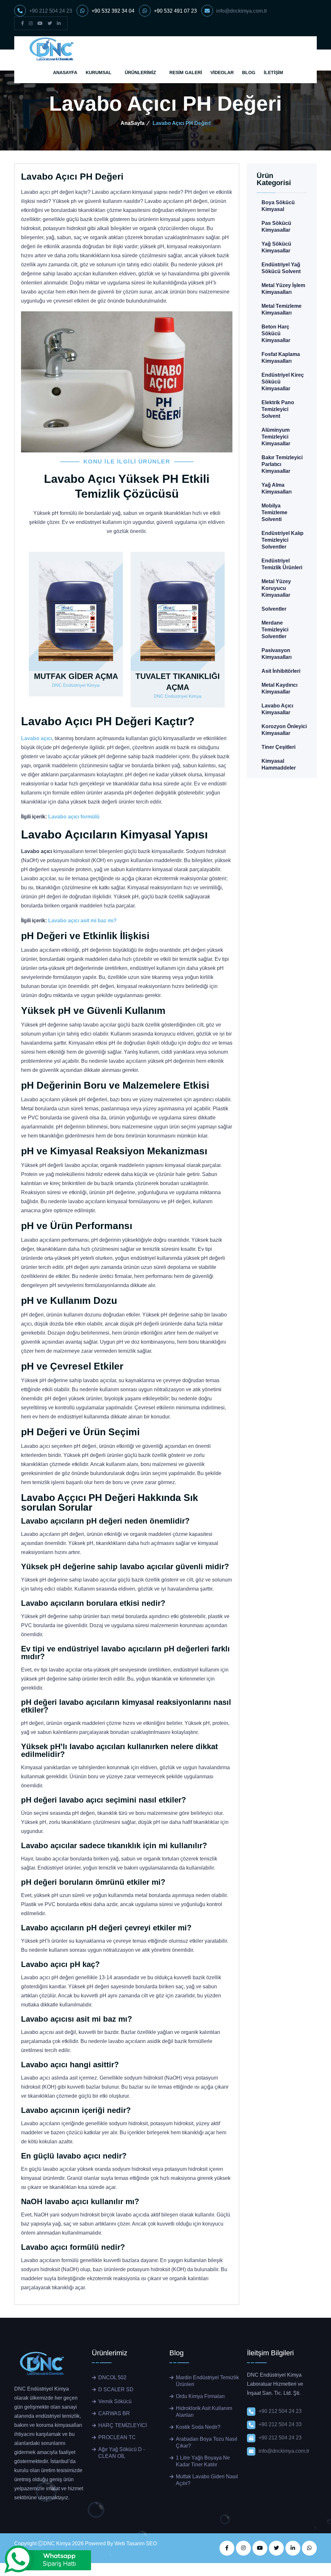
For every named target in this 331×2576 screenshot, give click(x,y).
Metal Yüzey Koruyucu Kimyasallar (276, 588)
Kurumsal (99, 72)
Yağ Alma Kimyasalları (277, 488)
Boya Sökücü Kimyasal (278, 206)
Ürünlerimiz (140, 72)
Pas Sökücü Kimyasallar (276, 227)
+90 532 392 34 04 (113, 11)
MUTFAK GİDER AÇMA (76, 676)
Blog (249, 72)
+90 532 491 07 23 (175, 11)
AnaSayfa (65, 72)
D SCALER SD (116, 2389)
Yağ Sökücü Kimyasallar (276, 247)
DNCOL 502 (112, 2377)
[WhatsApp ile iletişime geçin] (309, 2548)
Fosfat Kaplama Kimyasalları (281, 358)
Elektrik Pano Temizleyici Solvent (278, 409)
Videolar (222, 72)
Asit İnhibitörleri (281, 671)
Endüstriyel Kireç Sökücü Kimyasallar (283, 382)
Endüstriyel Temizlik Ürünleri (282, 564)
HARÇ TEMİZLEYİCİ (123, 2425)
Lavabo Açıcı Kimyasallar (277, 709)
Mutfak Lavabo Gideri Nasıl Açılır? (207, 2480)
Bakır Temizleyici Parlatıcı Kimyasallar (282, 464)
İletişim (273, 72)
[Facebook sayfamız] (22, 23)
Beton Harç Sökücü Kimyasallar (276, 333)
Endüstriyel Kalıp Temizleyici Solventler (283, 540)
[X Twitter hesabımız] (276, 2548)
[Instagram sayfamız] (31, 23)
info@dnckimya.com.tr (242, 11)
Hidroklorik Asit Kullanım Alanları (204, 2412)
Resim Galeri (186, 72)
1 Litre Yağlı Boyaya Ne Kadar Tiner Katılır (203, 2461)
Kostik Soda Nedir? (198, 2427)
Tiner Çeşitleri (278, 747)
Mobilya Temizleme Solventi (274, 512)
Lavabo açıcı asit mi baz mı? (82, 921)
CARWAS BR (114, 2413)
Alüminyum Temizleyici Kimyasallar (276, 437)
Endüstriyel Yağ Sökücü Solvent (281, 268)
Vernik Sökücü (115, 2401)
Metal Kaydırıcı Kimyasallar (279, 688)
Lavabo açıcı (37, 738)
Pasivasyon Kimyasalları (277, 654)
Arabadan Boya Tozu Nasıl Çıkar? (207, 2442)
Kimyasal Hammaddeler (279, 764)
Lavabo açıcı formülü (74, 817)
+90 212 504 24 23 (51, 11)
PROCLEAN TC (117, 2437)
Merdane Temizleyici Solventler (275, 630)
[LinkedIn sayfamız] (59, 23)
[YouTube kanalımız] (40, 23)
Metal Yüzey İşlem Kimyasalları (283, 289)
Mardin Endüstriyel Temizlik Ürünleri (207, 2381)
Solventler (274, 609)
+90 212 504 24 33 (280, 2424)
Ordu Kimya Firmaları (200, 2396)
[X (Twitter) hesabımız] (50, 23)
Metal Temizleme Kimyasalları (282, 309)
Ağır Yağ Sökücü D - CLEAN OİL (122, 2453)
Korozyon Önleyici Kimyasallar (284, 730)
